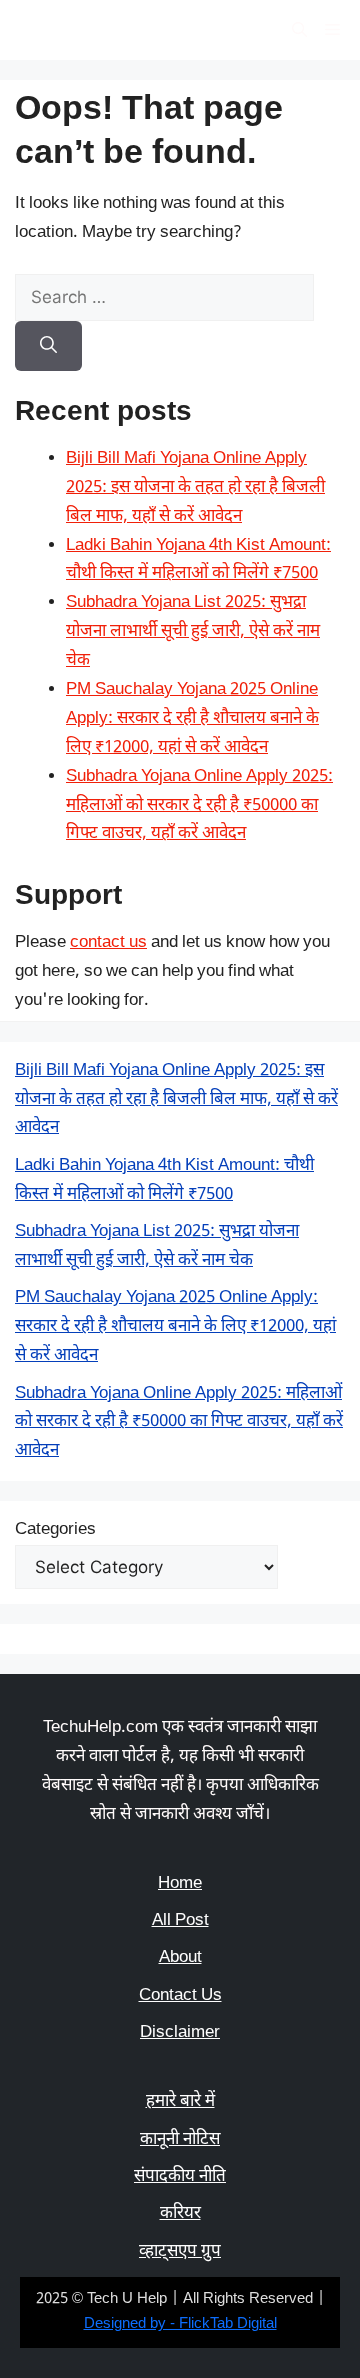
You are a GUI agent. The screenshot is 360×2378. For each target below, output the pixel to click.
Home (180, 1884)
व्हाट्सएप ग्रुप (180, 2252)
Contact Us (180, 1996)
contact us (108, 943)
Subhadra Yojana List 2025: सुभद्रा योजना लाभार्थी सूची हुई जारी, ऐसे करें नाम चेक (193, 632)
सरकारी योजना (87, 30)
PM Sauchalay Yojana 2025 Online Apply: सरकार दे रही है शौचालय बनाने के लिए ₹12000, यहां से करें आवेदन (192, 719)
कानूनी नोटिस (180, 2140)
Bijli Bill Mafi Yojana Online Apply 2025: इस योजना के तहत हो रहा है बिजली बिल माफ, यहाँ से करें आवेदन (195, 488)
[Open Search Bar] (299, 30)
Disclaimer (180, 2033)
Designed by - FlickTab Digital (180, 2324)
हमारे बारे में (180, 2102)
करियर (180, 2214)
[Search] (48, 346)
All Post (180, 1921)
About (180, 1958)
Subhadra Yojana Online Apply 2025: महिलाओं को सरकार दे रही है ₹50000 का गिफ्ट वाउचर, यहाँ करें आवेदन (199, 806)
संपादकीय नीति (180, 2177)
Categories (55, 1530)
